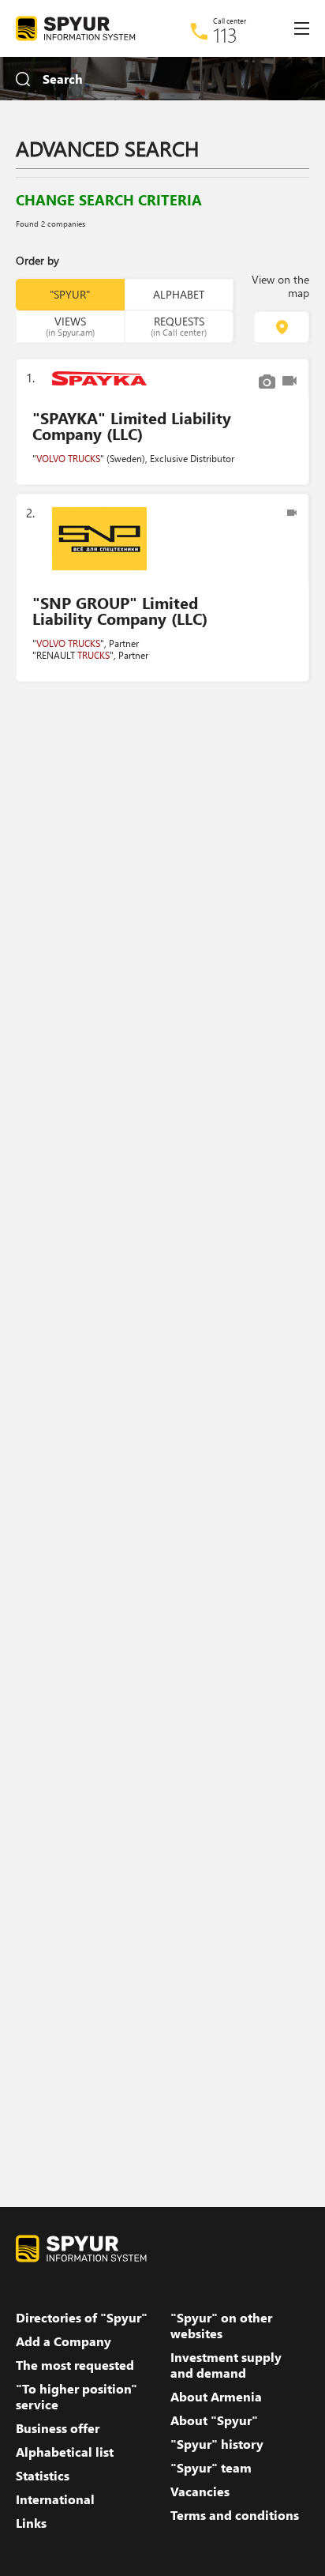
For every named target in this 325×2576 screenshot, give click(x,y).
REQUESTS (179, 325)
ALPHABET (179, 294)
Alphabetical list (65, 2452)
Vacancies (200, 2491)
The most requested (75, 2365)
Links (31, 2523)
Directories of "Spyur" (82, 2318)
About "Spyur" (214, 2420)
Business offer (58, 2428)
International (55, 2499)
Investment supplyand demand (226, 2365)
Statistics (43, 2476)
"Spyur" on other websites (221, 2326)
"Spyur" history (217, 2444)
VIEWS (70, 325)
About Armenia (216, 2397)
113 (225, 35)
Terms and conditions (235, 2515)
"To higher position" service (77, 2397)
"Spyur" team (211, 2468)
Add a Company (64, 2341)
